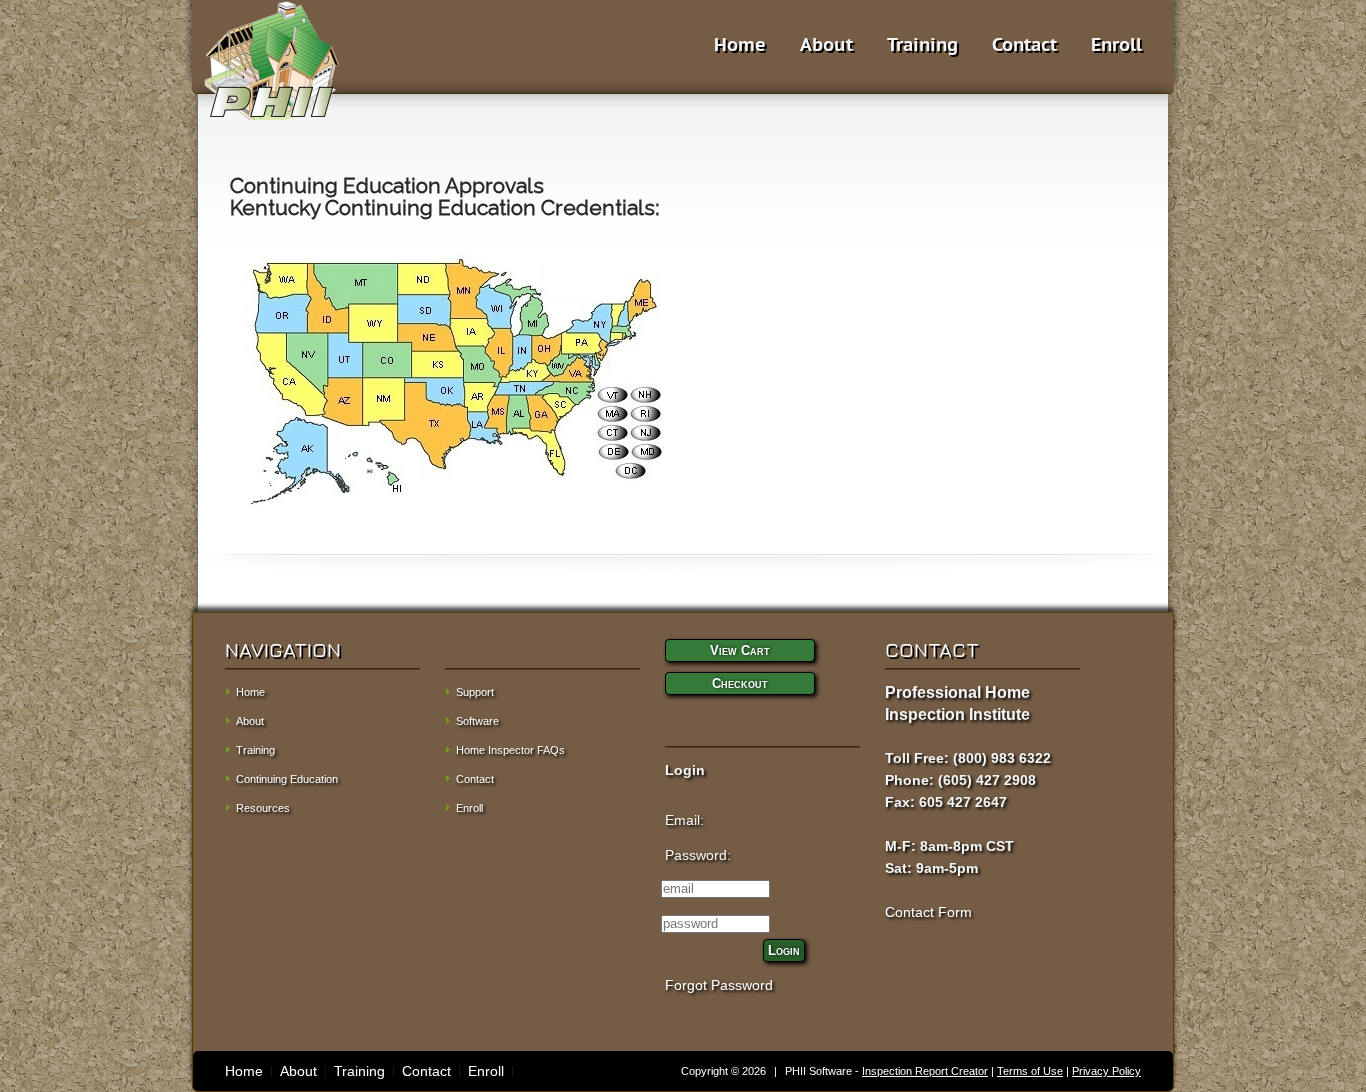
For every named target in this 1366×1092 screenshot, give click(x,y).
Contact (1024, 45)
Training (922, 45)
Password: (698, 855)
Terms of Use (1030, 1071)
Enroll (1116, 45)
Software (477, 721)
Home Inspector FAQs (510, 750)
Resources (263, 808)
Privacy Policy (1106, 1071)
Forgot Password (719, 985)
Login (784, 950)
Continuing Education (287, 779)
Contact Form (928, 912)
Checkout (740, 683)
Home (740, 45)
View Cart (740, 650)
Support (475, 692)
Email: (684, 820)
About (826, 45)
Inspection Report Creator (925, 1071)
